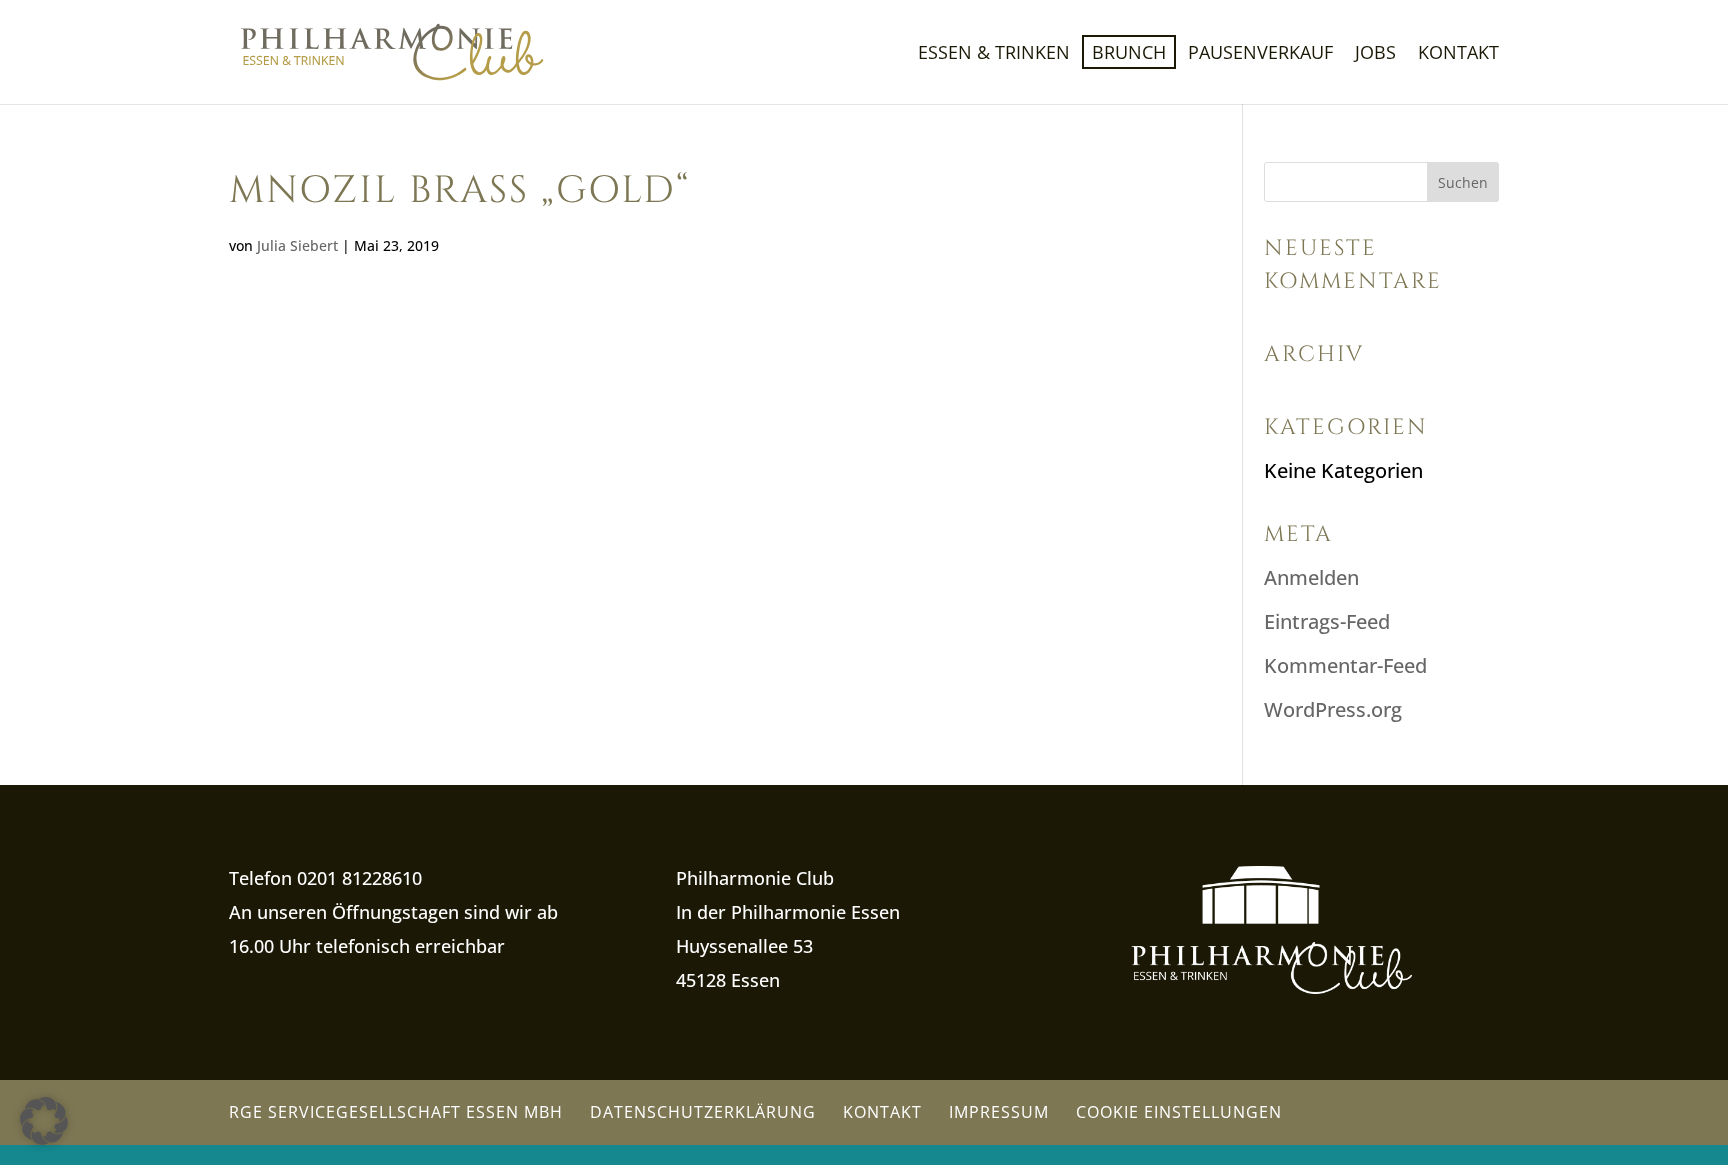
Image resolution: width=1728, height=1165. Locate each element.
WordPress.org (1333, 709)
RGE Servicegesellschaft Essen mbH (396, 1112)
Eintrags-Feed (1327, 621)
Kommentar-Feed (1345, 665)
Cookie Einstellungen (1179, 1112)
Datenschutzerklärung (703, 1112)
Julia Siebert (297, 245)
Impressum (999, 1112)
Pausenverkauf (1260, 54)
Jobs (1375, 54)
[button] (44, 1121)
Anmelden (1311, 577)
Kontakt (1458, 54)
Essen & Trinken (994, 54)
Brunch (1129, 52)
